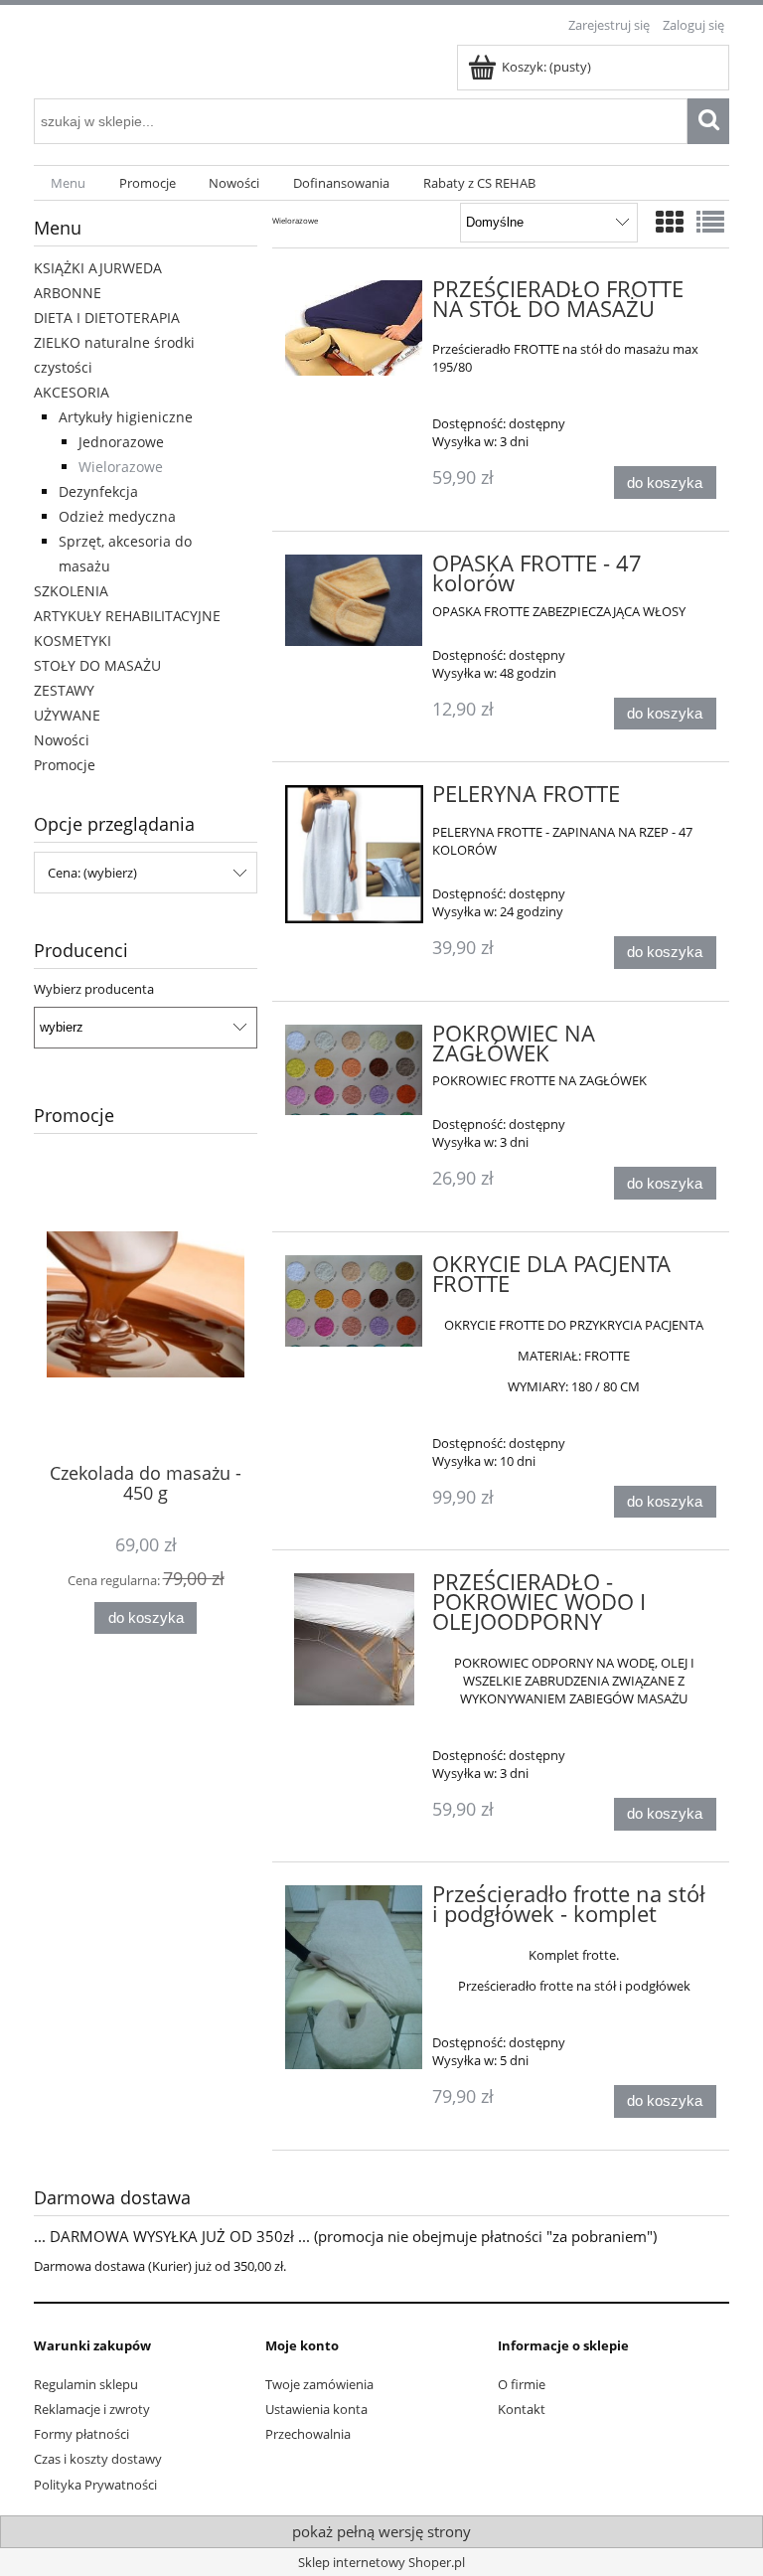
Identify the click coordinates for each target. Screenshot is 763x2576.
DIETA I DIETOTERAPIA (107, 318)
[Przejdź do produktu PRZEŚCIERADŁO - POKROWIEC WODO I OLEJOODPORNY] (354, 1639)
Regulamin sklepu (86, 2384)
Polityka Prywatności (95, 2485)
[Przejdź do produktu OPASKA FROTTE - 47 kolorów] (354, 600)
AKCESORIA (72, 392)
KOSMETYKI (73, 641)
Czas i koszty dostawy (98, 2459)
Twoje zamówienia (319, 2384)
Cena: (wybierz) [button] (92, 873)
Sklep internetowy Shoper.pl (381, 2562)
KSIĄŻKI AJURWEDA (98, 268)
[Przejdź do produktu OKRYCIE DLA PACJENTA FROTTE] (354, 1301)
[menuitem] (68, 183)
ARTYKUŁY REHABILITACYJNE (127, 616)
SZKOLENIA (71, 591)
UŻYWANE (67, 715)
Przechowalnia (308, 2434)
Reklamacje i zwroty (92, 2409)
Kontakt (522, 2409)
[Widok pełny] (710, 222)
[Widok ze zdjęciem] (670, 222)
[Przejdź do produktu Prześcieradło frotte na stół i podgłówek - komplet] (354, 1977)
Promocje (65, 765)
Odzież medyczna (117, 516)
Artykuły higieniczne (126, 417)
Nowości (62, 740)
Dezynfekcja (98, 491)
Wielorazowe (121, 467)
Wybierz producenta (94, 989)
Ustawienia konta (316, 2409)
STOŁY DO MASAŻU (97, 665)
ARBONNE (68, 293)
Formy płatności (81, 2434)
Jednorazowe (121, 442)
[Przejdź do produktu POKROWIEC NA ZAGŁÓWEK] (354, 1070)
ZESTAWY (64, 690)
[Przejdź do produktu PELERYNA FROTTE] (354, 854)
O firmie (522, 2384)
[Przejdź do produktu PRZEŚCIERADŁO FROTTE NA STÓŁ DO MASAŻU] (354, 328)
